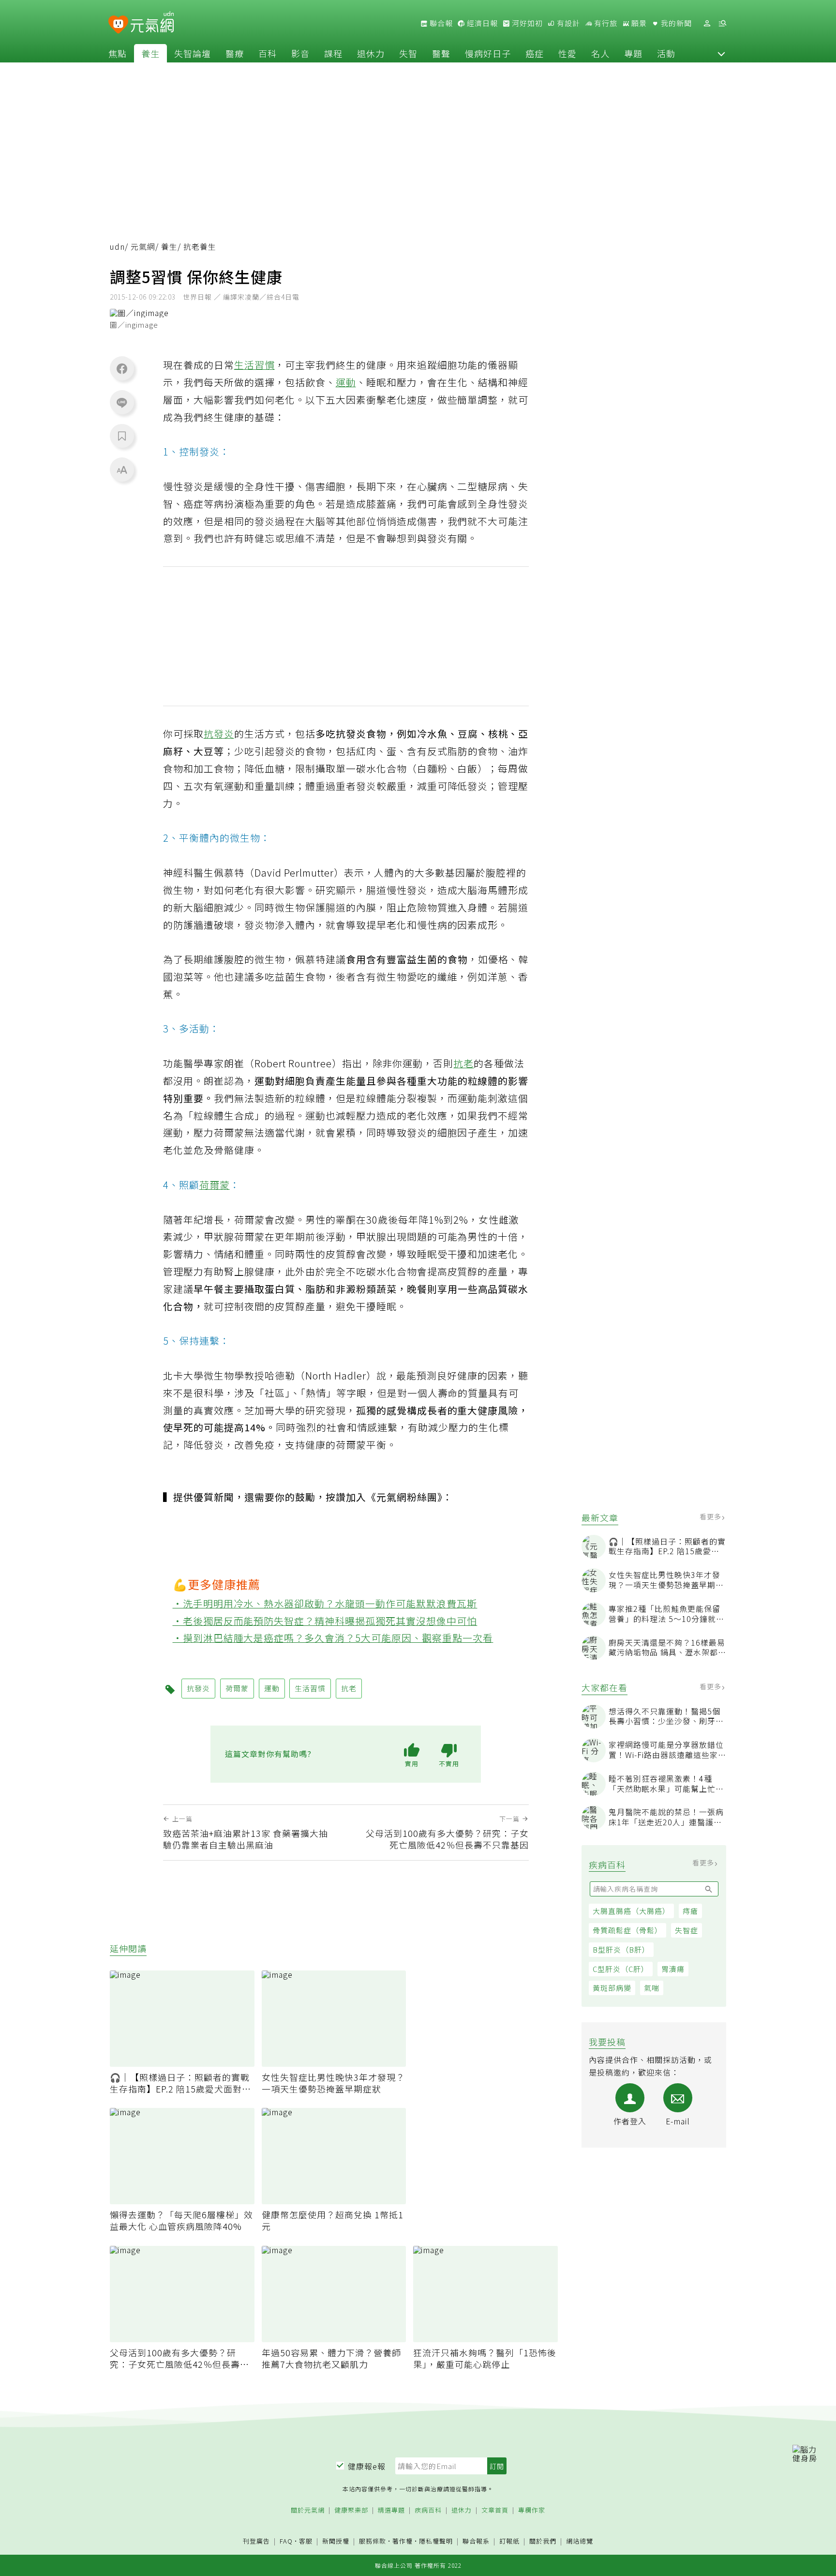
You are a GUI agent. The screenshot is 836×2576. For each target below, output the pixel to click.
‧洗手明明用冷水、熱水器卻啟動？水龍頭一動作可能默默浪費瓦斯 (325, 1603)
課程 (333, 53)
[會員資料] (707, 23)
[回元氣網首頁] (152, 23)
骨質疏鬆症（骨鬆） (627, 1930)
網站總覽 (580, 2541)
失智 (408, 53)
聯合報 (440, 23)
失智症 (687, 1930)
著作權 (403, 2541)
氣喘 (652, 1988)
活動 (666, 53)
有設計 (567, 23)
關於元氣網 (308, 2510)
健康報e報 (367, 2466)
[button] (721, 53)
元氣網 (143, 247)
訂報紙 (509, 2541)
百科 (268, 53)
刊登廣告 (256, 2541)
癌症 (535, 53)
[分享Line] (122, 402)
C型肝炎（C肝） (621, 1969)
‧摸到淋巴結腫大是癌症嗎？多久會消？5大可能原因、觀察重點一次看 (333, 1638)
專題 (633, 53)
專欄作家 (532, 2510)
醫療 (235, 53)
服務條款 (373, 2541)
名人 (600, 53)
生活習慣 (254, 365)
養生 (150, 53)
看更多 (711, 1516)
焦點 (118, 53)
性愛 (567, 53)
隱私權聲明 (436, 2541)
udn (117, 247)
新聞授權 (336, 2541)
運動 (346, 382)
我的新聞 (675, 23)
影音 (300, 53)
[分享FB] (122, 368)
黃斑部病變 (612, 1988)
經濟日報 (481, 23)
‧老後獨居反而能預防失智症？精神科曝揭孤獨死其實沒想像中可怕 (325, 1621)
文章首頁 (495, 2510)
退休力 (371, 53)
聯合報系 (476, 2541)
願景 (638, 23)
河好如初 (526, 23)
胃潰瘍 (673, 1969)
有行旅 (605, 23)
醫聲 (441, 53)
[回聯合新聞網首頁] (118, 25)
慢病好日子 (488, 53)
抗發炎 (219, 734)
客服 (306, 2541)
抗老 (463, 1063)
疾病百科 (428, 2510)
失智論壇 (193, 53)
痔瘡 (690, 1911)
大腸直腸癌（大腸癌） (631, 1911)
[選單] (722, 23)
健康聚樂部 (351, 2510)
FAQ (286, 2541)
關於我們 (543, 2541)
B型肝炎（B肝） (621, 1949)
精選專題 (391, 2510)
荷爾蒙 (215, 1185)
